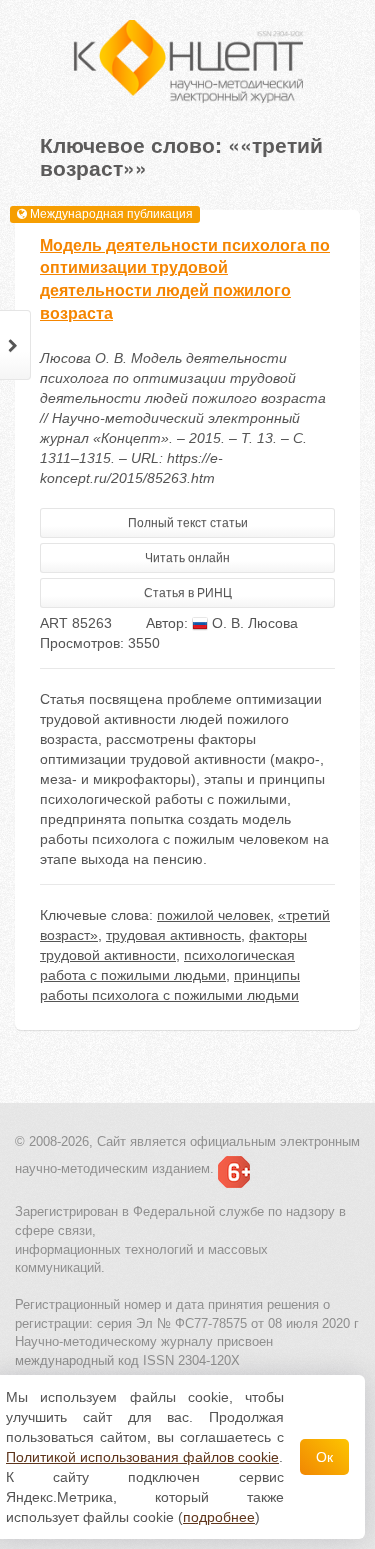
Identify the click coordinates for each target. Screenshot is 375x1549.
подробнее (219, 1517)
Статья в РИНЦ (188, 593)
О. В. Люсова (253, 623)
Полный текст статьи (188, 523)
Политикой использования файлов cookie (142, 1457)
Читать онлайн (187, 558)
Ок (324, 1457)
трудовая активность (173, 935)
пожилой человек (213, 915)
